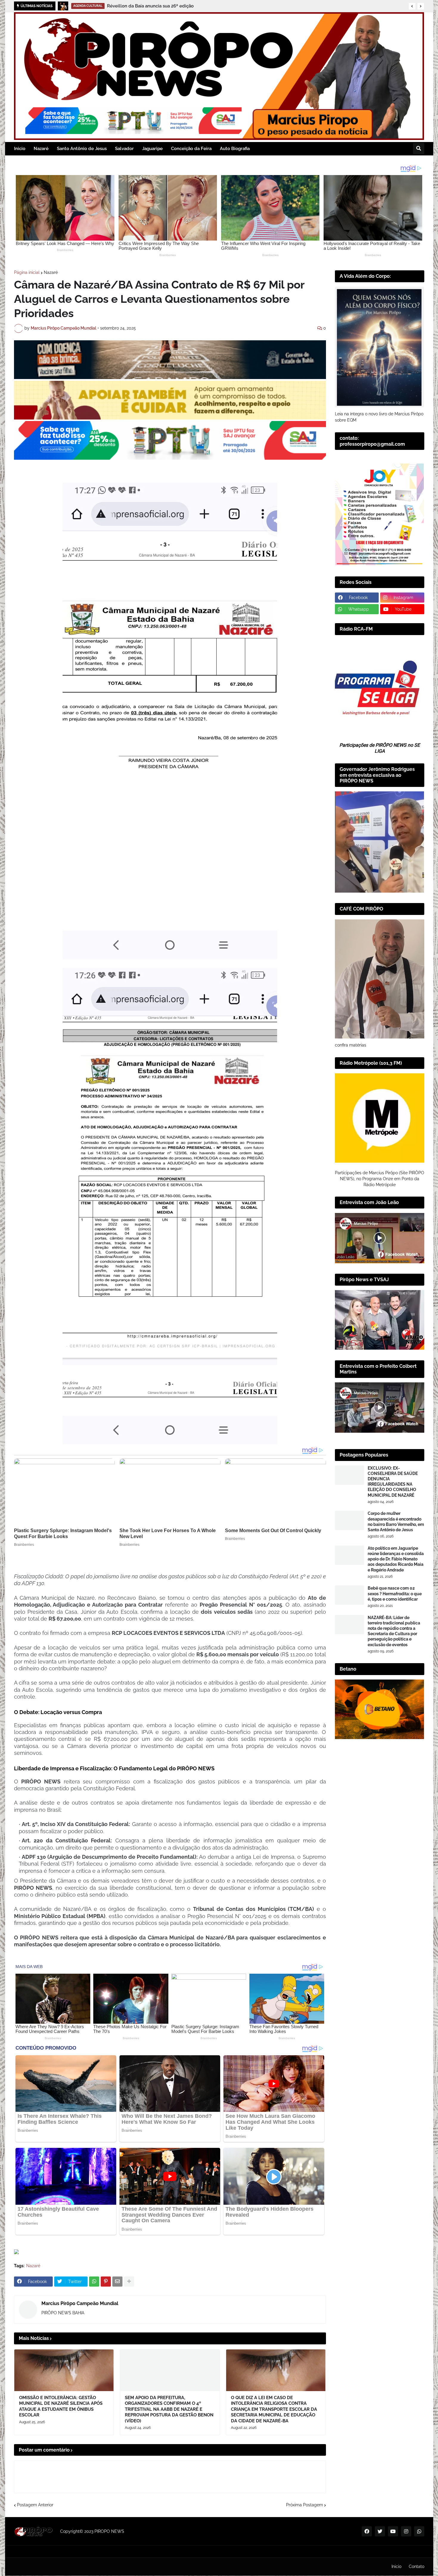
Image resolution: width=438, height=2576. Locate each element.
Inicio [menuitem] (20, 149)
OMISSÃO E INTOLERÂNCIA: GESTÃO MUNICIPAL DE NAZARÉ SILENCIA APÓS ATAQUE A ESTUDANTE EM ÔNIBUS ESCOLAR (61, 2406)
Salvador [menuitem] (124, 149)
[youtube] (393, 2531)
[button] (412, 6)
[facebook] (367, 2531)
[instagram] (406, 2531)
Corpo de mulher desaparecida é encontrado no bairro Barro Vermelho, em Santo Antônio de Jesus (396, 1522)
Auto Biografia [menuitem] (235, 149)
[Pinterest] (106, 2282)
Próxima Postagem (305, 2505)
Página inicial (27, 272)
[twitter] (380, 2531)
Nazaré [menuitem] (41, 149)
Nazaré (51, 272)
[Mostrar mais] (129, 2282)
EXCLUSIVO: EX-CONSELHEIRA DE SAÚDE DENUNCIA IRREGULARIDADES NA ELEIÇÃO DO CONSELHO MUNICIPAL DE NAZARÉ (393, 1482)
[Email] (117, 2282)
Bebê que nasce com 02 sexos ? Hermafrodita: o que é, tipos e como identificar (395, 1593)
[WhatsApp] (94, 2282)
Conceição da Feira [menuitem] (191, 149)
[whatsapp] (419, 2531)
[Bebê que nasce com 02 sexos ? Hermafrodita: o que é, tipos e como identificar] (350, 1595)
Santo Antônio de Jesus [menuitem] (82, 149)
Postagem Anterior (35, 2505)
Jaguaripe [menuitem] (152, 149)
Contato (417, 2566)
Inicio (396, 2566)
